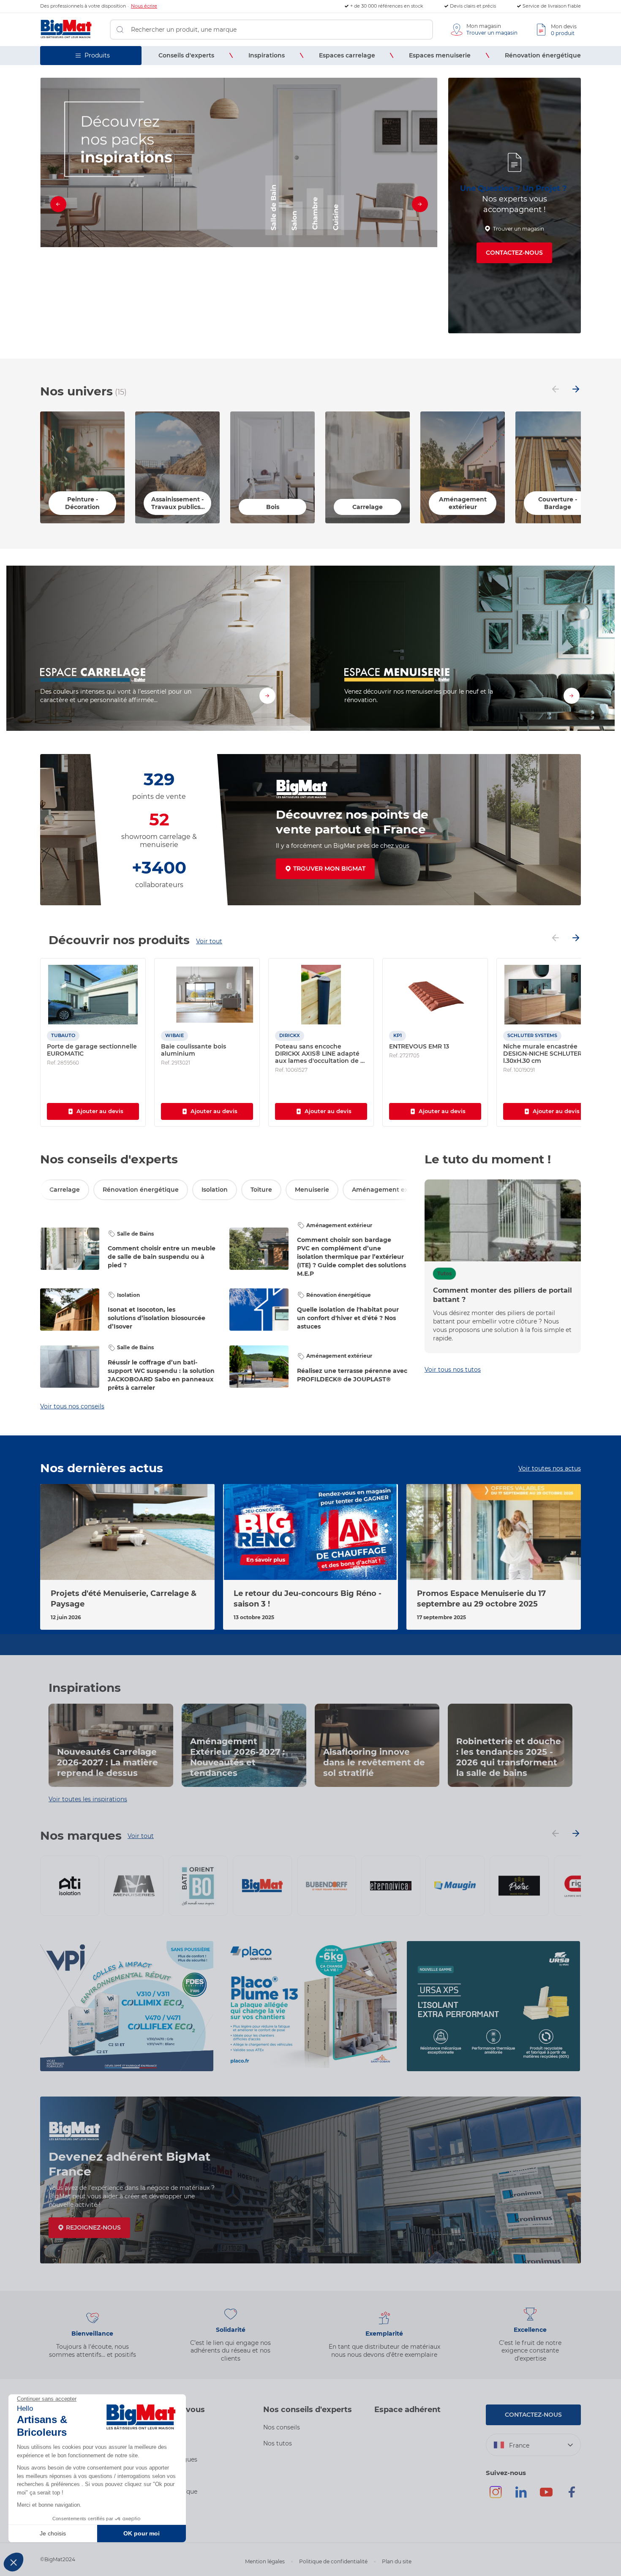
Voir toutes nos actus (550, 1468)
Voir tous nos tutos (453, 1370)
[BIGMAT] (262, 1886)
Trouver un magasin (519, 229)
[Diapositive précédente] (58, 206)
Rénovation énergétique (141, 1190)
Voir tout (209, 941)
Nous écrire (144, 6)
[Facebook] (572, 2496)
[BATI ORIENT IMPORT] (198, 1886)
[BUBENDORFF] (327, 1886)
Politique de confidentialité (333, 2561)
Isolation (215, 1190)
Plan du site (397, 2561)
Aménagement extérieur (391, 1190)
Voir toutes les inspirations (88, 1799)
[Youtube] (546, 2496)
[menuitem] (186, 56)
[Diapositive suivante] (420, 206)
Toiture (261, 1190)
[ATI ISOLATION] (70, 1886)
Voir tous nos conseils (72, 1406)
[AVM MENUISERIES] (134, 1886)
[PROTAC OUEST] (519, 1886)
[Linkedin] (521, 2496)
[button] (224, 327)
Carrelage (65, 1190)
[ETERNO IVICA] (391, 1886)
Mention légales (265, 2561)
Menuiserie (312, 1190)
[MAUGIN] (455, 1886)
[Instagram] (496, 2496)
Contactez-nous (514, 253)
